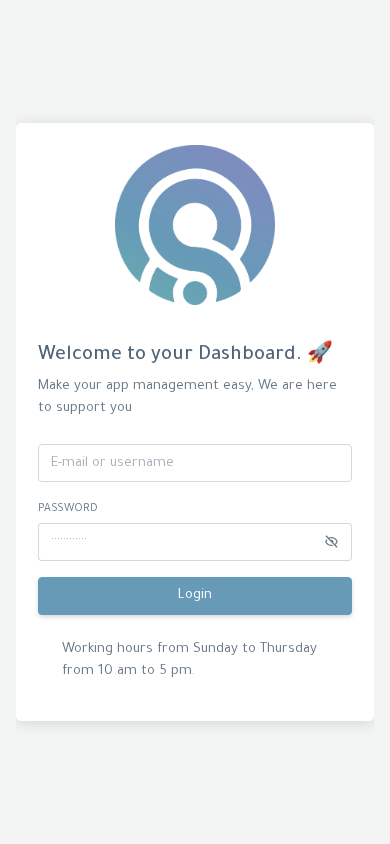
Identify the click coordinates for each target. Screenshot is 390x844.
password (68, 509)
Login (195, 595)
